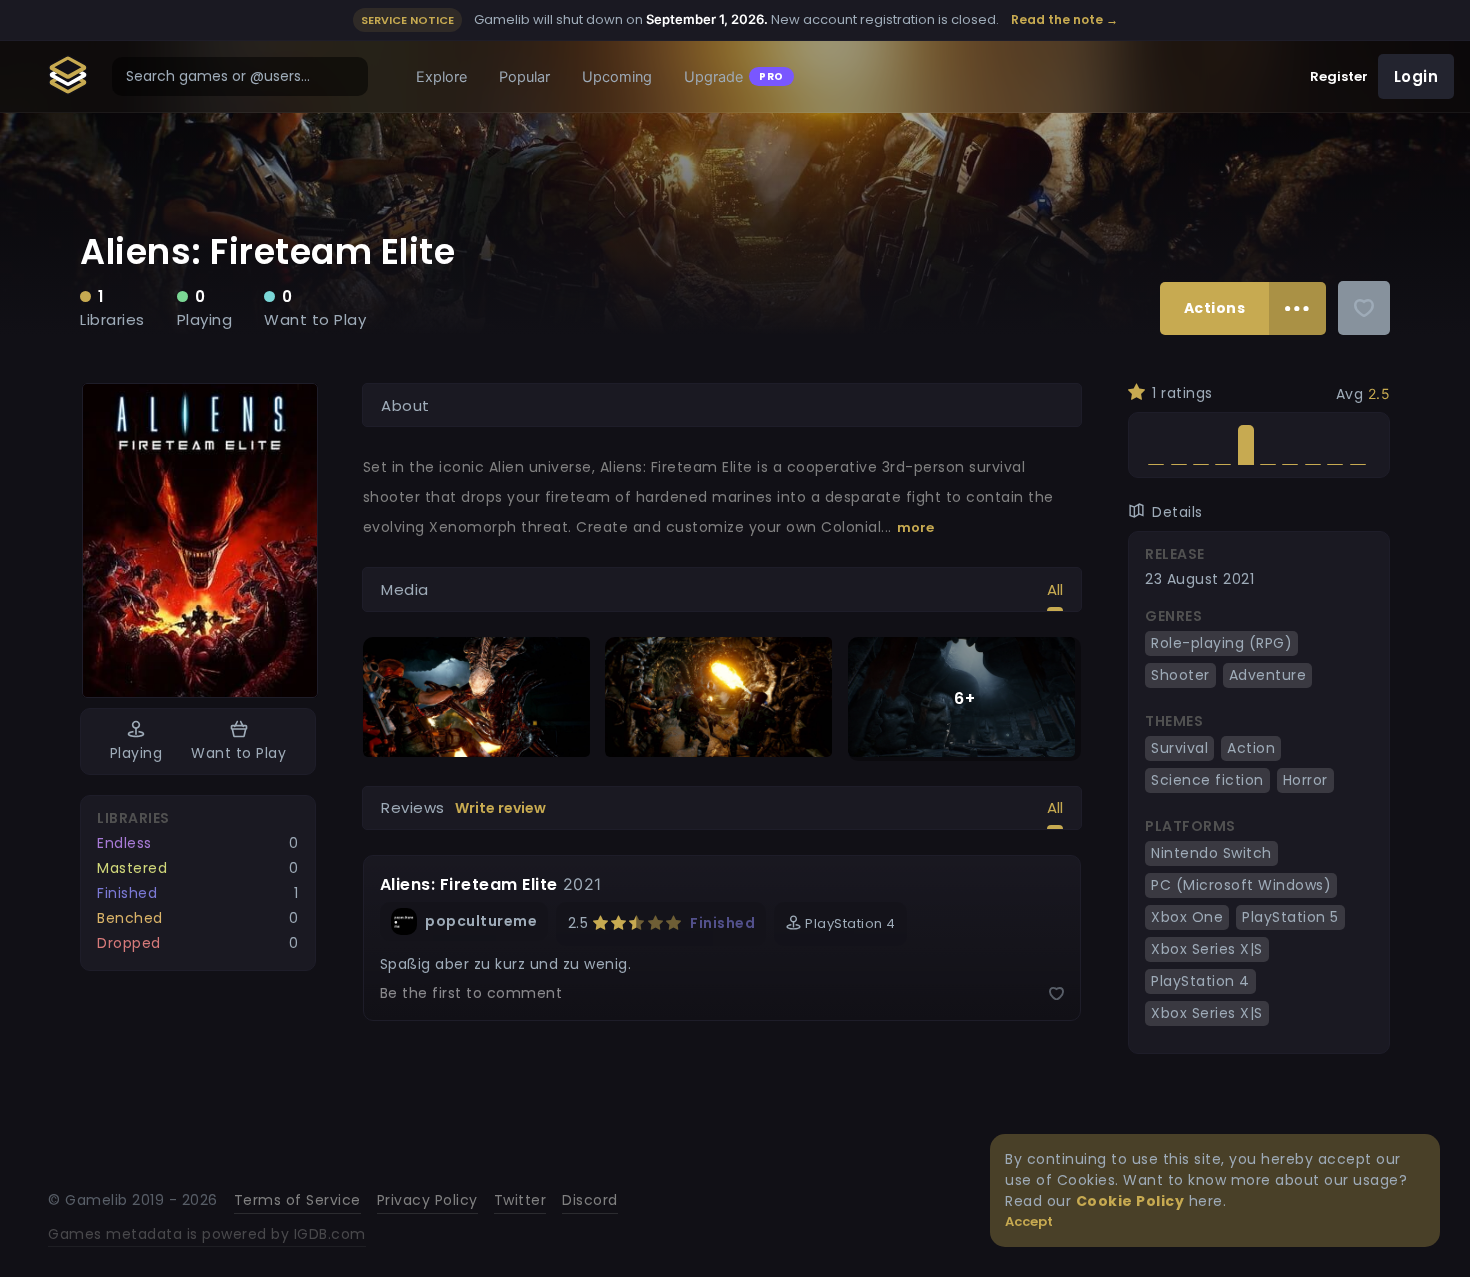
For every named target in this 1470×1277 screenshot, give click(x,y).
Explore (441, 77)
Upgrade (734, 77)
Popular (524, 77)
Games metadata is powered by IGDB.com (207, 1234)
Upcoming (617, 77)
